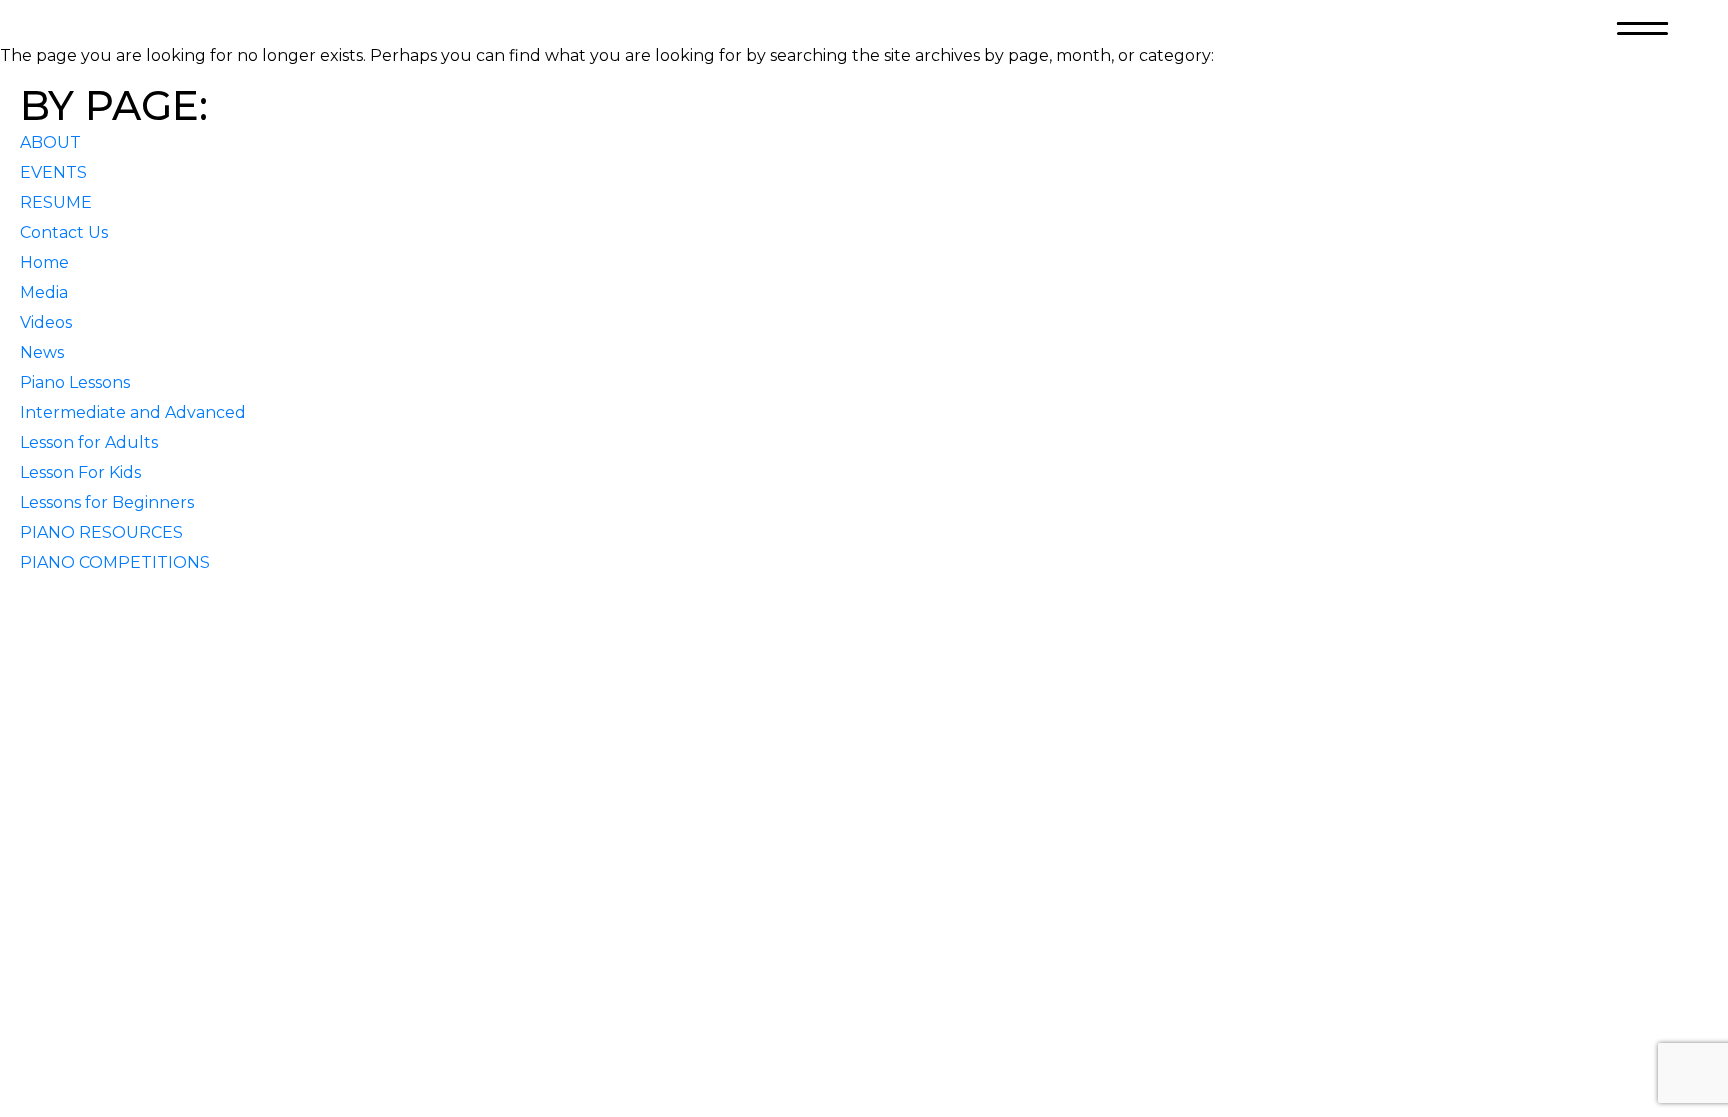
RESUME (56, 202)
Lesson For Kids (80, 472)
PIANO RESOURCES (101, 532)
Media (44, 292)
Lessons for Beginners (107, 502)
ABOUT (50, 142)
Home (44, 262)
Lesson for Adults (89, 442)
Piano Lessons (75, 382)
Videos (46, 322)
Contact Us (64, 232)
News (42, 352)
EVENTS (53, 172)
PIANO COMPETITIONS (115, 562)
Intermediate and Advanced (133, 412)
